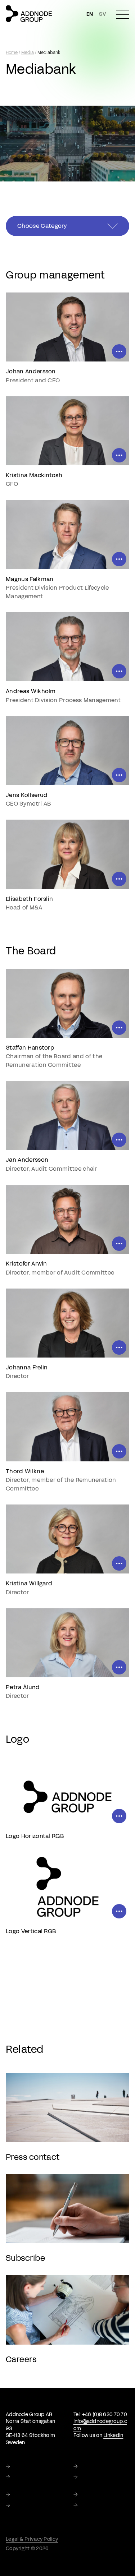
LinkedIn (113, 2435)
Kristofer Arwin (26, 1264)
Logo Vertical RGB (31, 1931)
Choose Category (42, 226)
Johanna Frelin (27, 1367)
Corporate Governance (96, 2481)
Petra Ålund (23, 1687)
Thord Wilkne (25, 1471)
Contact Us (94, 2506)
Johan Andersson (31, 371)
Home (12, 52)
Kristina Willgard (29, 1583)
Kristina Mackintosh (34, 475)
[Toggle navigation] (123, 14)
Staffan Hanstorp (30, 1048)
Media (28, 52)
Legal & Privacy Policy (32, 2539)
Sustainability (30, 2477)
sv (103, 14)
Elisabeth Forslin (29, 899)
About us (91, 2467)
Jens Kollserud (27, 795)
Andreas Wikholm (31, 691)
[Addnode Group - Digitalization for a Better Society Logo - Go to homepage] (29, 14)
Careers (22, 2506)
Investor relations (34, 2495)
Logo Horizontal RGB (35, 1836)
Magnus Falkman (30, 579)
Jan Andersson (27, 1160)
